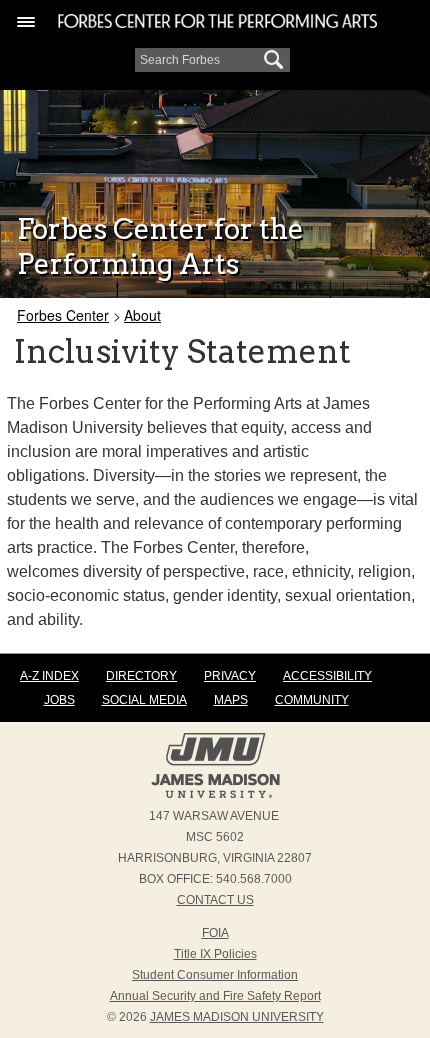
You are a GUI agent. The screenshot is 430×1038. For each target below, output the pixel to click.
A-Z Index (49, 676)
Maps (231, 700)
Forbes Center (63, 315)
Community (312, 700)
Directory (141, 676)
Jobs (59, 700)
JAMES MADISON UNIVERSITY (237, 1017)
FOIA (215, 933)
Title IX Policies (215, 954)
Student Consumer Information (215, 975)
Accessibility (327, 676)
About (142, 315)
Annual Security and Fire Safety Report (215, 996)
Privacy (230, 676)
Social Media (144, 700)
